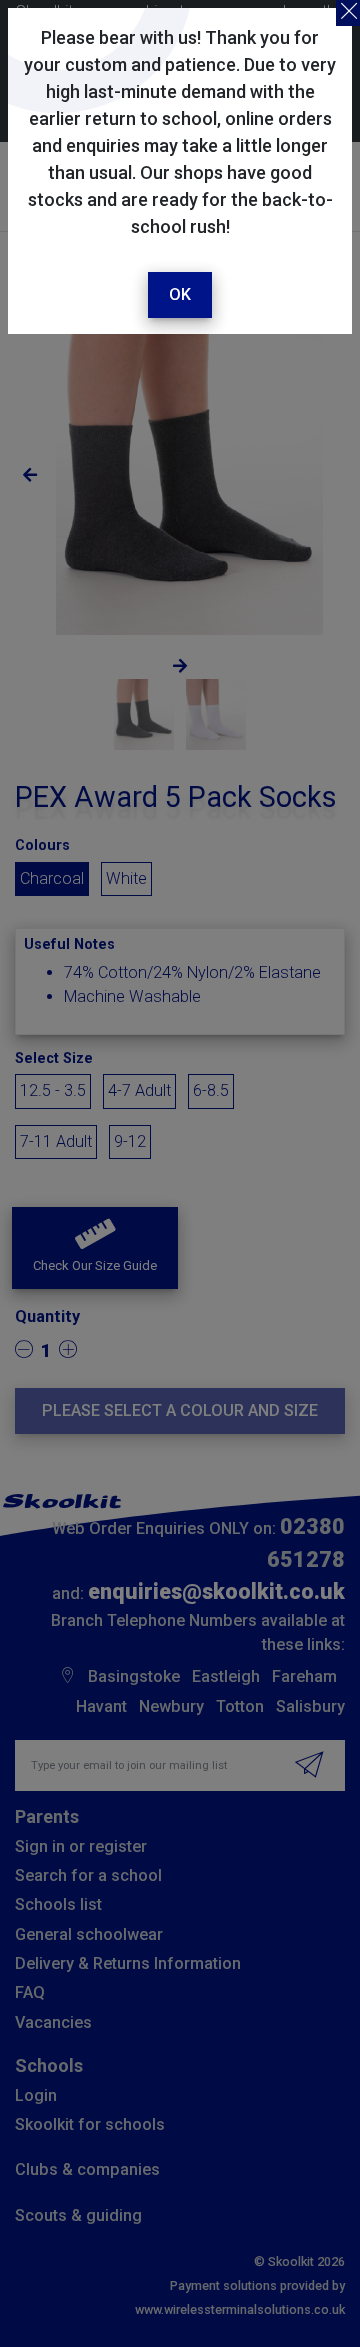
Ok (180, 294)
